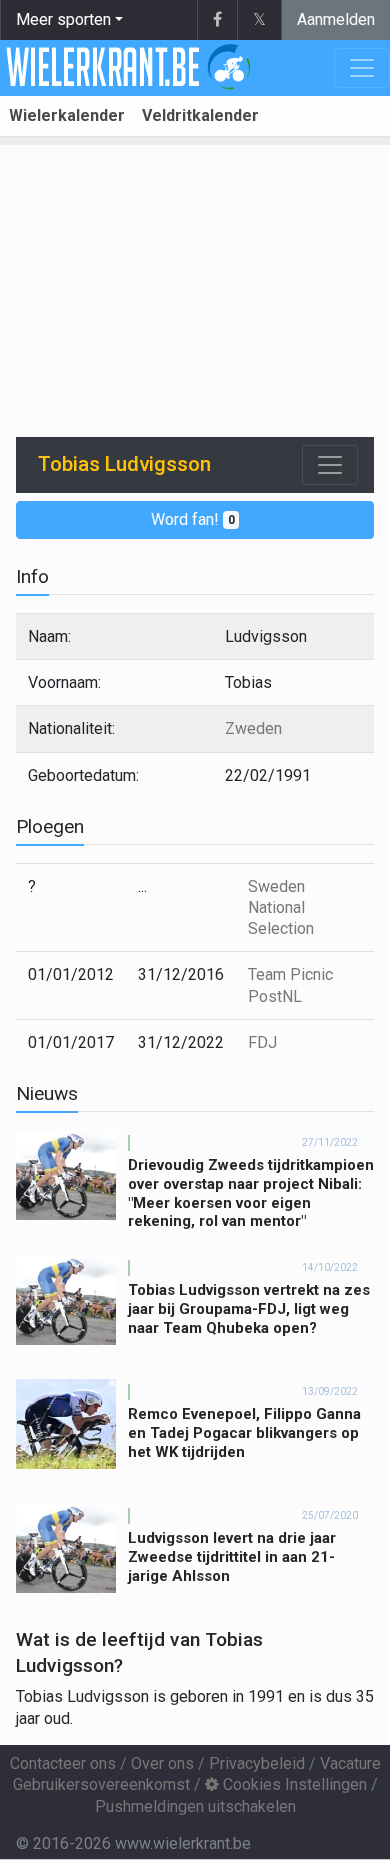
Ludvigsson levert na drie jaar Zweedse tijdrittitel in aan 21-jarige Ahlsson (232, 1557)
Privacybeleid (257, 1763)
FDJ (262, 1042)
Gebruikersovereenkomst (101, 1784)
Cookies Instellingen (293, 1784)
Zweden (253, 728)
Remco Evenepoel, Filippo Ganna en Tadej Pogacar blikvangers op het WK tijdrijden (244, 1433)
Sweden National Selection (281, 908)
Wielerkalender (67, 115)
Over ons (162, 1763)
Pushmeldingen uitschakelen (195, 1806)
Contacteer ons (63, 1763)
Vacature (350, 1763)
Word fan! (193, 519)
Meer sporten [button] (63, 19)
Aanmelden (336, 19)
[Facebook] (217, 20)
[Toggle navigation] (330, 465)
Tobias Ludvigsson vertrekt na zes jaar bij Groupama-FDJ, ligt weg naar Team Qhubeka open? (249, 1309)
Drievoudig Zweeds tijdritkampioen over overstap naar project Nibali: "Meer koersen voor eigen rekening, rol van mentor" (251, 1193)
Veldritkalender (200, 115)
